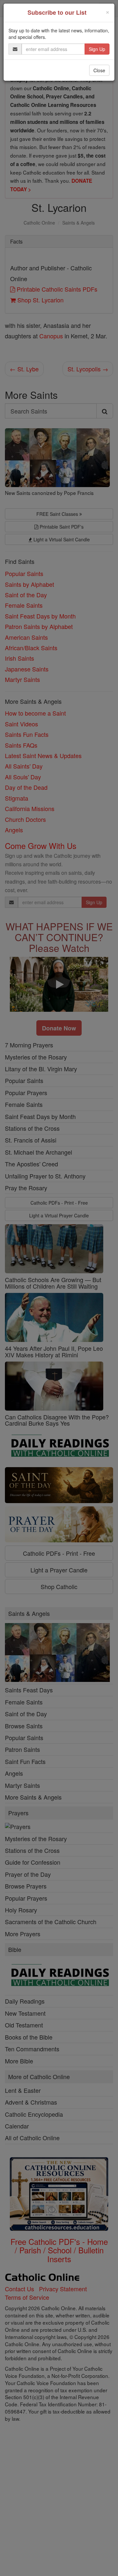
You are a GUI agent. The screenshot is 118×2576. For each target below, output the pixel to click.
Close (99, 70)
